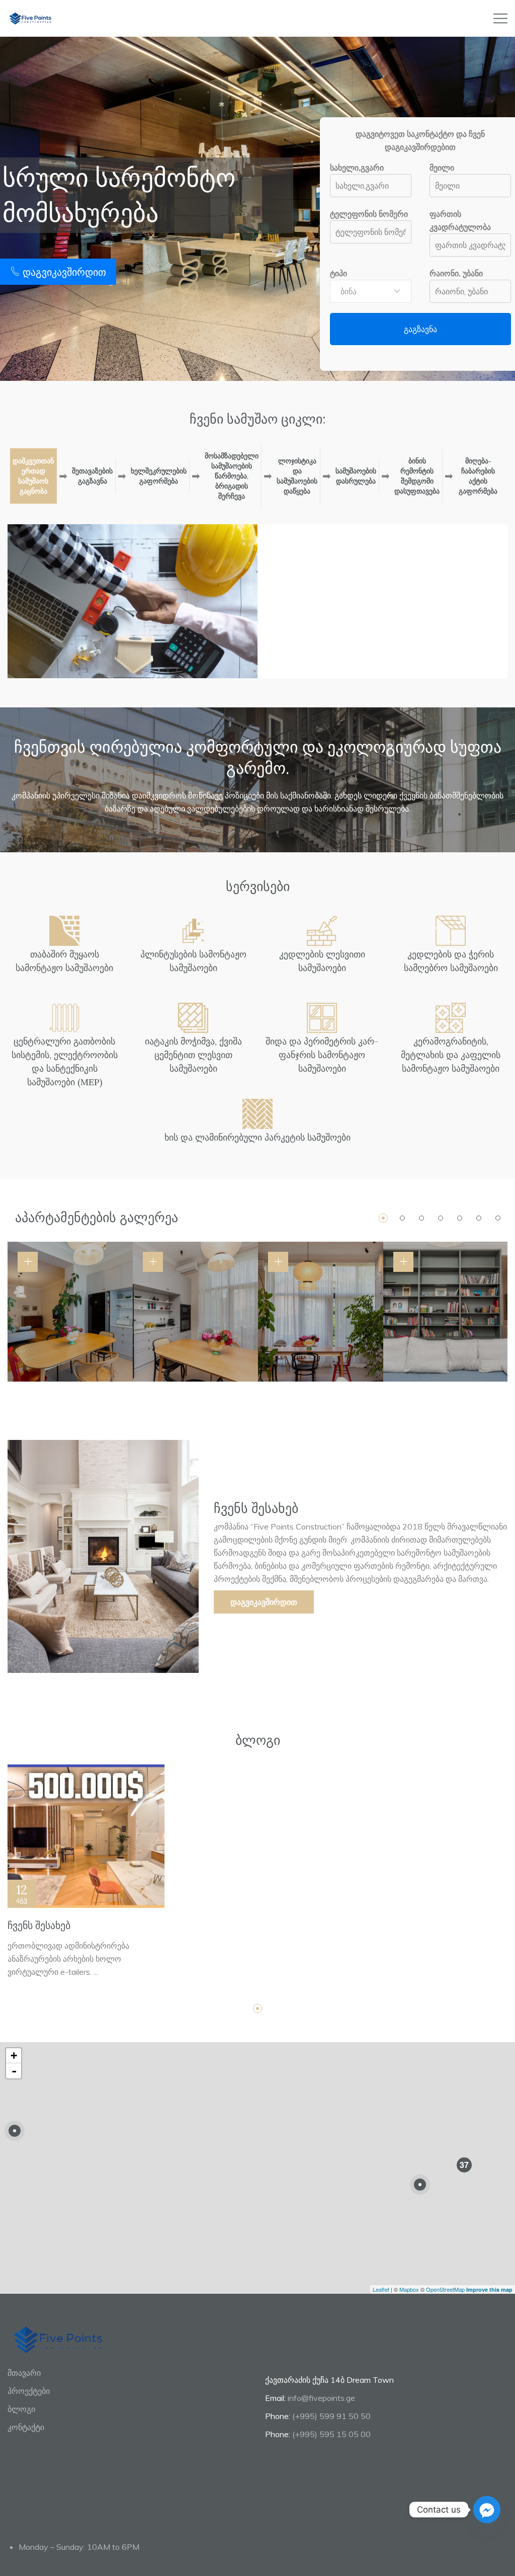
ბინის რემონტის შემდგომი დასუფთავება (417, 476)
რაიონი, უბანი (456, 273)
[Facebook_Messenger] (487, 2510)
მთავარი (24, 2373)
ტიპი (338, 273)
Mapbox (409, 2289)
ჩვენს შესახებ (39, 1925)
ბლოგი (21, 2409)
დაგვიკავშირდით (63, 272)
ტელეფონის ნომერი (369, 214)
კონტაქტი (26, 2427)
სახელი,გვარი (357, 168)
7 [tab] (498, 1218)
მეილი (442, 168)
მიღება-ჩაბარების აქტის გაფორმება (478, 476)
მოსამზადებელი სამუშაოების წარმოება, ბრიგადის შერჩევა (232, 476)
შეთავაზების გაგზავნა (92, 476)
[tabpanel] (70, 1312)
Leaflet (381, 2289)
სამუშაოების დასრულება (356, 476)
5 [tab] (460, 1218)
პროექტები (29, 2391)
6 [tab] (479, 1218)
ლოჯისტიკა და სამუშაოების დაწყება (297, 476)
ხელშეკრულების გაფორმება (159, 476)
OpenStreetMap (445, 2289)
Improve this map (489, 2289)
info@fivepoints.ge (321, 2398)
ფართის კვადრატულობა (460, 220)
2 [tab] (402, 1218)
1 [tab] (383, 1218)
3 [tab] (421, 1218)
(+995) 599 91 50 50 (331, 2416)
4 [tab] (441, 1218)
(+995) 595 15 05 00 (331, 2434)
